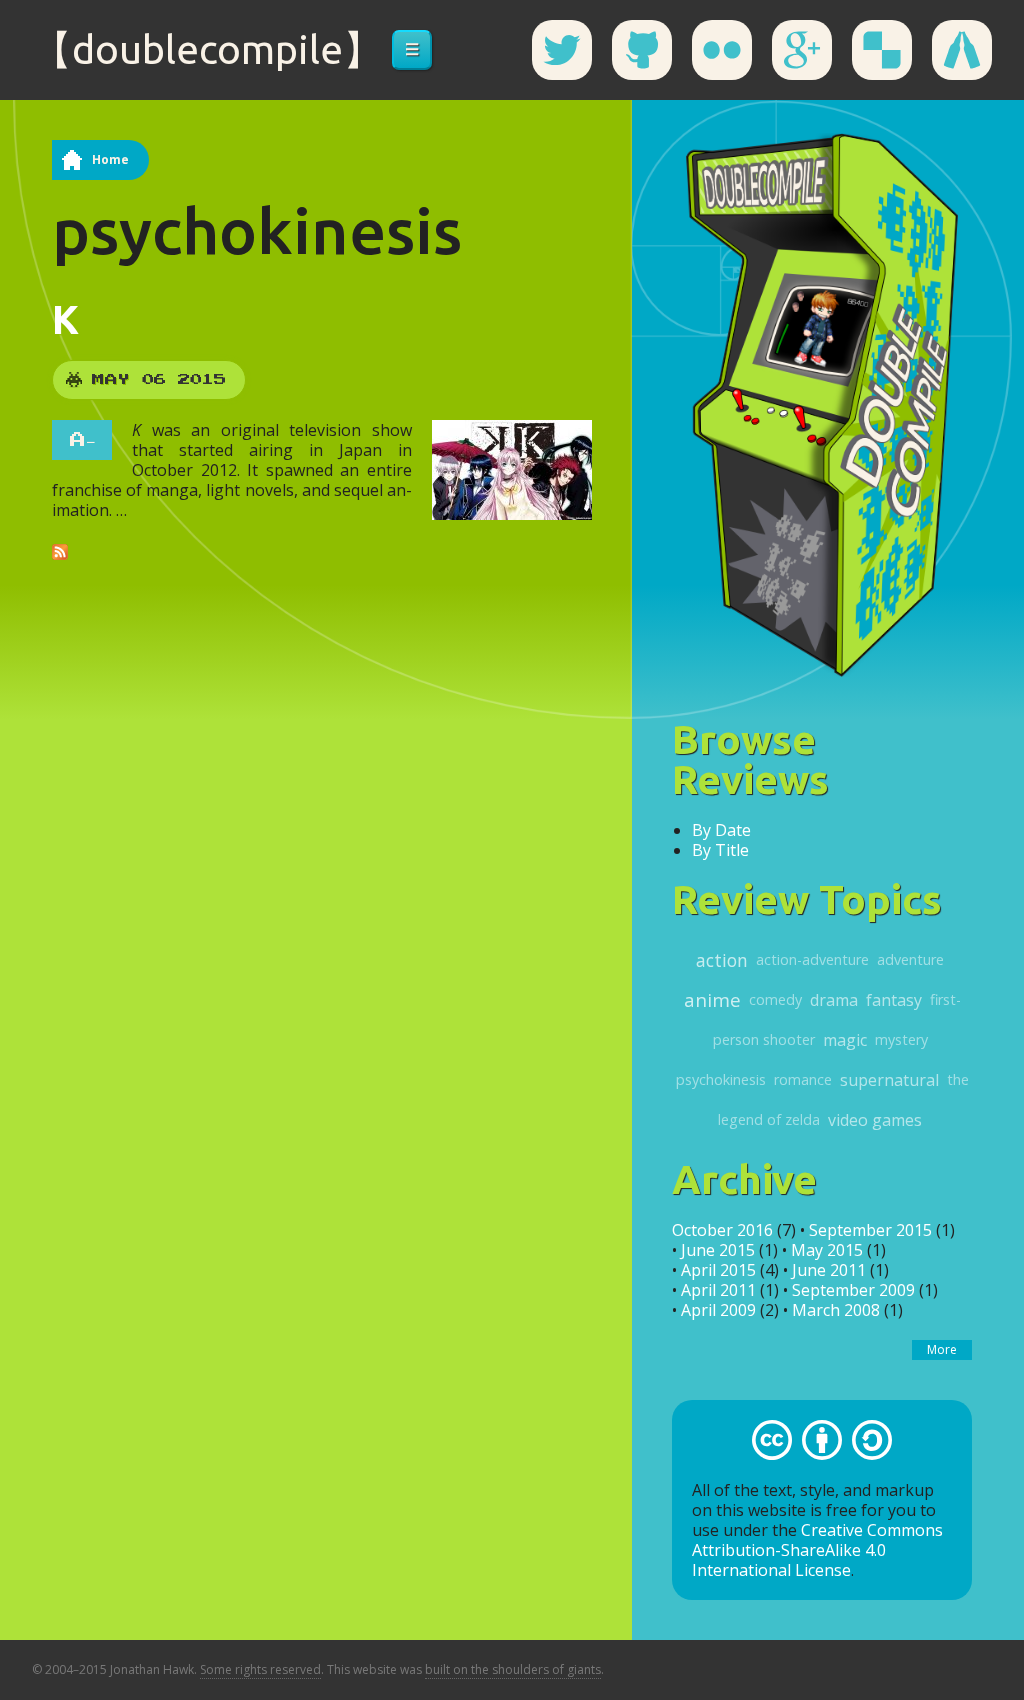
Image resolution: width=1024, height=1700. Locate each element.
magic (845, 1040)
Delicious (882, 50)
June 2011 (829, 1270)
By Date (721, 830)
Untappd (962, 50)
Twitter (562, 50)
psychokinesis (721, 1079)
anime (712, 999)
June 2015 (718, 1250)
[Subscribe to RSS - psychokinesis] (60, 550)
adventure (910, 959)
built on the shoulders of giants (513, 1669)
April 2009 (718, 1310)
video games (875, 1120)
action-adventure (812, 959)
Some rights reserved (260, 1669)
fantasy (894, 1000)
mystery (901, 1039)
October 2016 (722, 1230)
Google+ (802, 50)
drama (834, 1000)
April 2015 (718, 1270)
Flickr (722, 50)
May (111, 380)
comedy (775, 999)
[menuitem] (412, 50)
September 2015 (870, 1230)
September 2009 (853, 1290)
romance (803, 1079)
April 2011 (718, 1290)
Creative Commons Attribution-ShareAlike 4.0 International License (817, 1550)
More (942, 1349)
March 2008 (836, 1310)
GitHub (642, 50)
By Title (720, 850)
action (722, 960)
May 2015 (827, 1250)
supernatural (889, 1080)
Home (110, 159)
